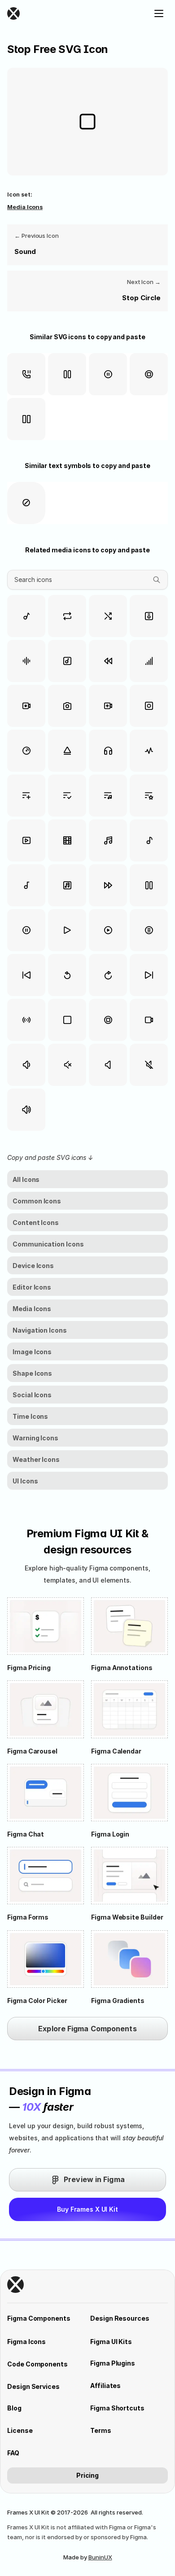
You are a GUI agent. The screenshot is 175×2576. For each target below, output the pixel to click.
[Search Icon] (87, 580)
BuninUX (100, 2557)
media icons (25, 207)
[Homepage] (66, 13)
